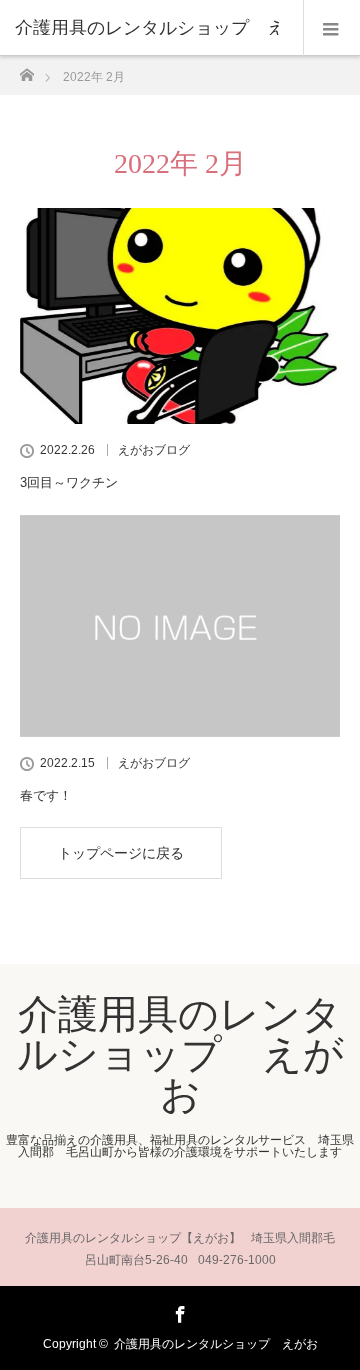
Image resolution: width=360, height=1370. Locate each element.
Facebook (178, 1311)
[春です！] (180, 626)
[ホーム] (26, 69)
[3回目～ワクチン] (180, 316)
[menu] (331, 28)
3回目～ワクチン (69, 482)
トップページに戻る (121, 853)
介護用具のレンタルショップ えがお (180, 1054)
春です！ (46, 795)
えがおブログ (154, 450)
